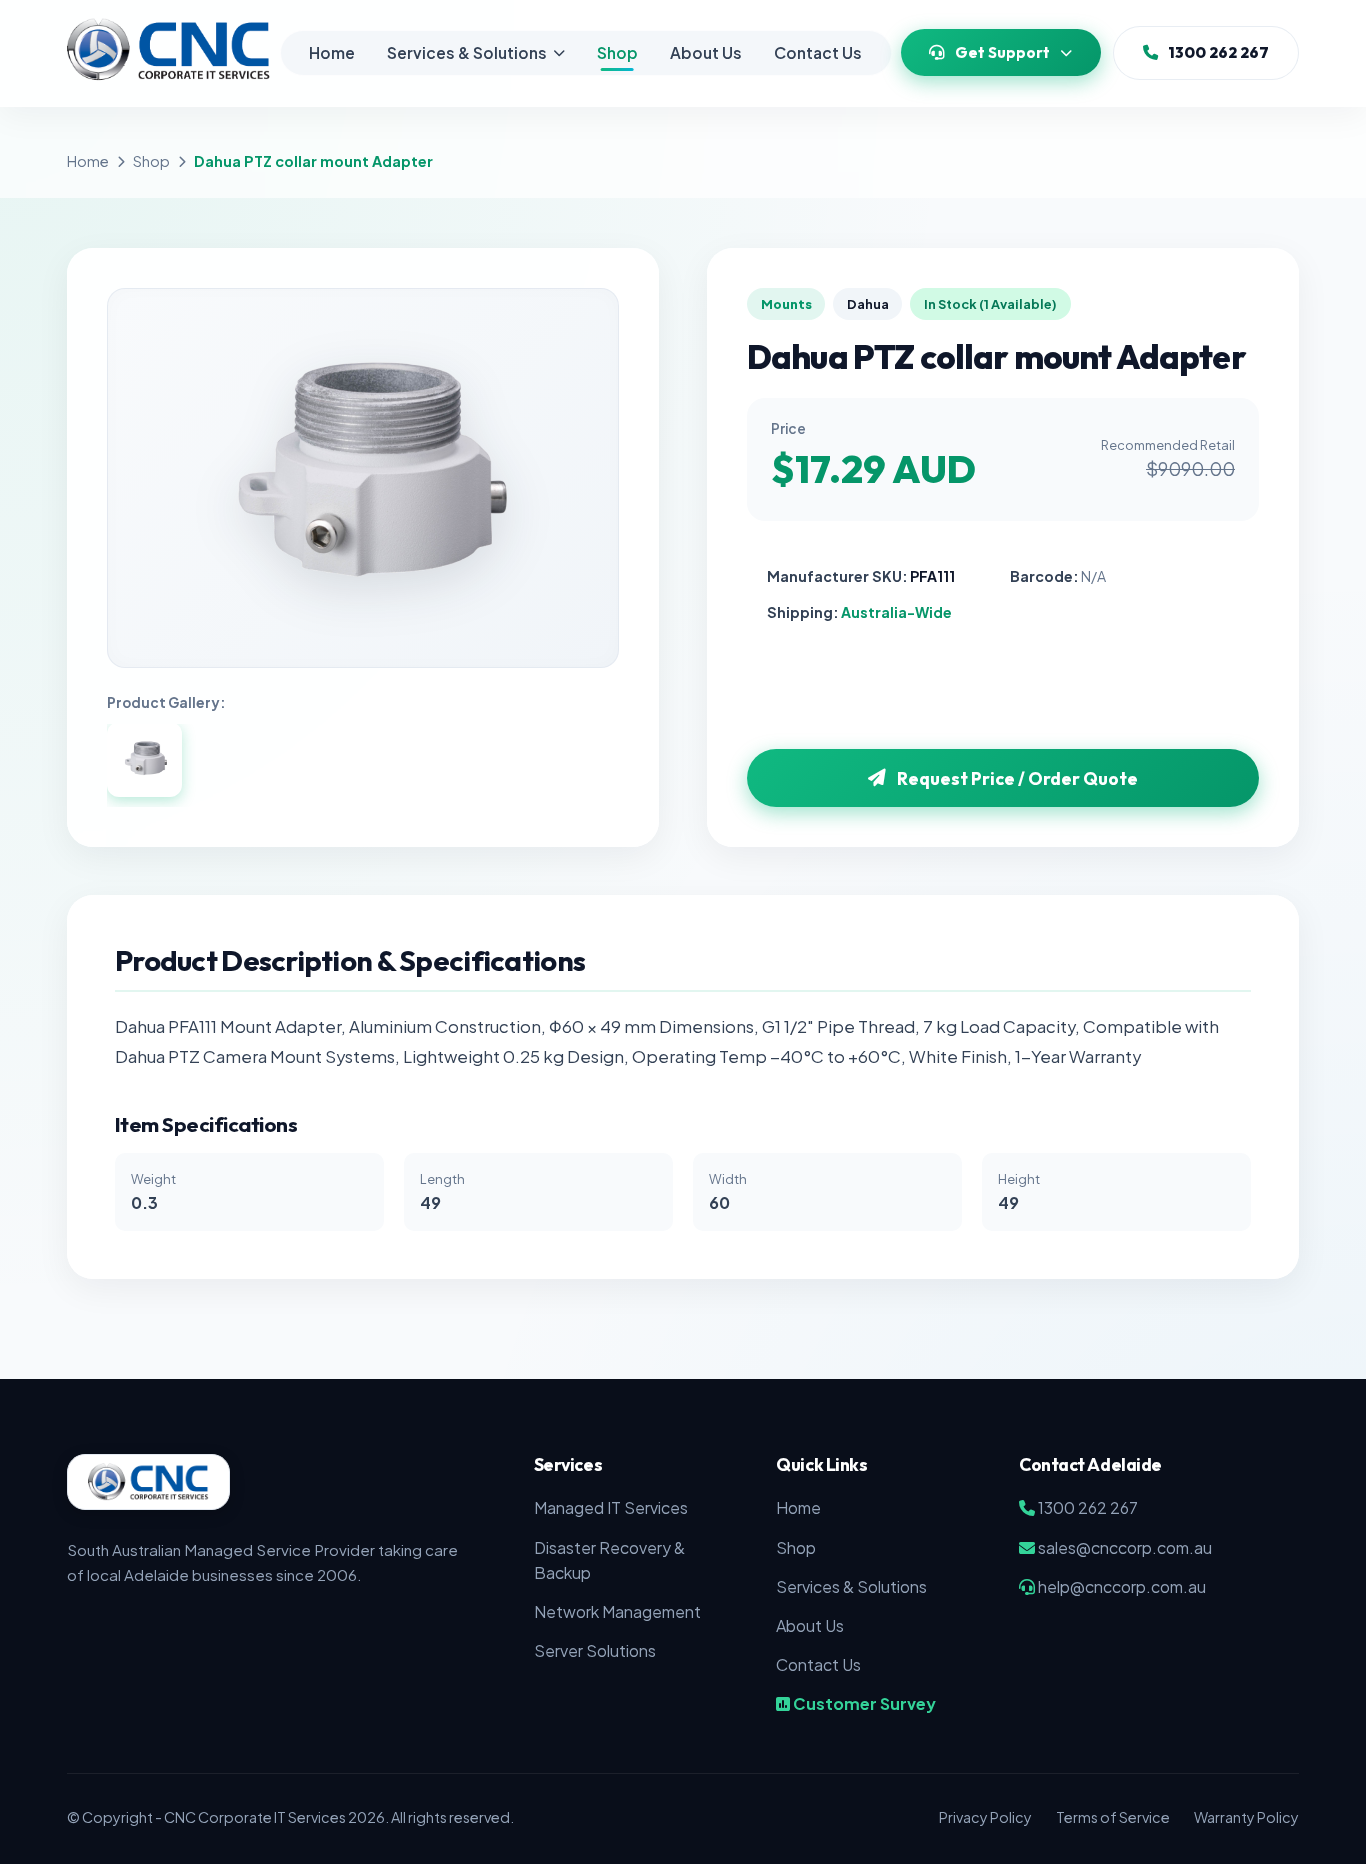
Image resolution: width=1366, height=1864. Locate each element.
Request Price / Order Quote (1017, 778)
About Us (706, 52)
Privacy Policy (985, 1817)
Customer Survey (863, 1703)
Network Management (617, 1611)
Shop (617, 52)
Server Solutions (595, 1650)
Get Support (1002, 52)
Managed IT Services (611, 1507)
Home (332, 52)
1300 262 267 (1218, 52)
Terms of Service (1113, 1817)
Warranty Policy (1246, 1817)
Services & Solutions (467, 52)
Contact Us (818, 52)
